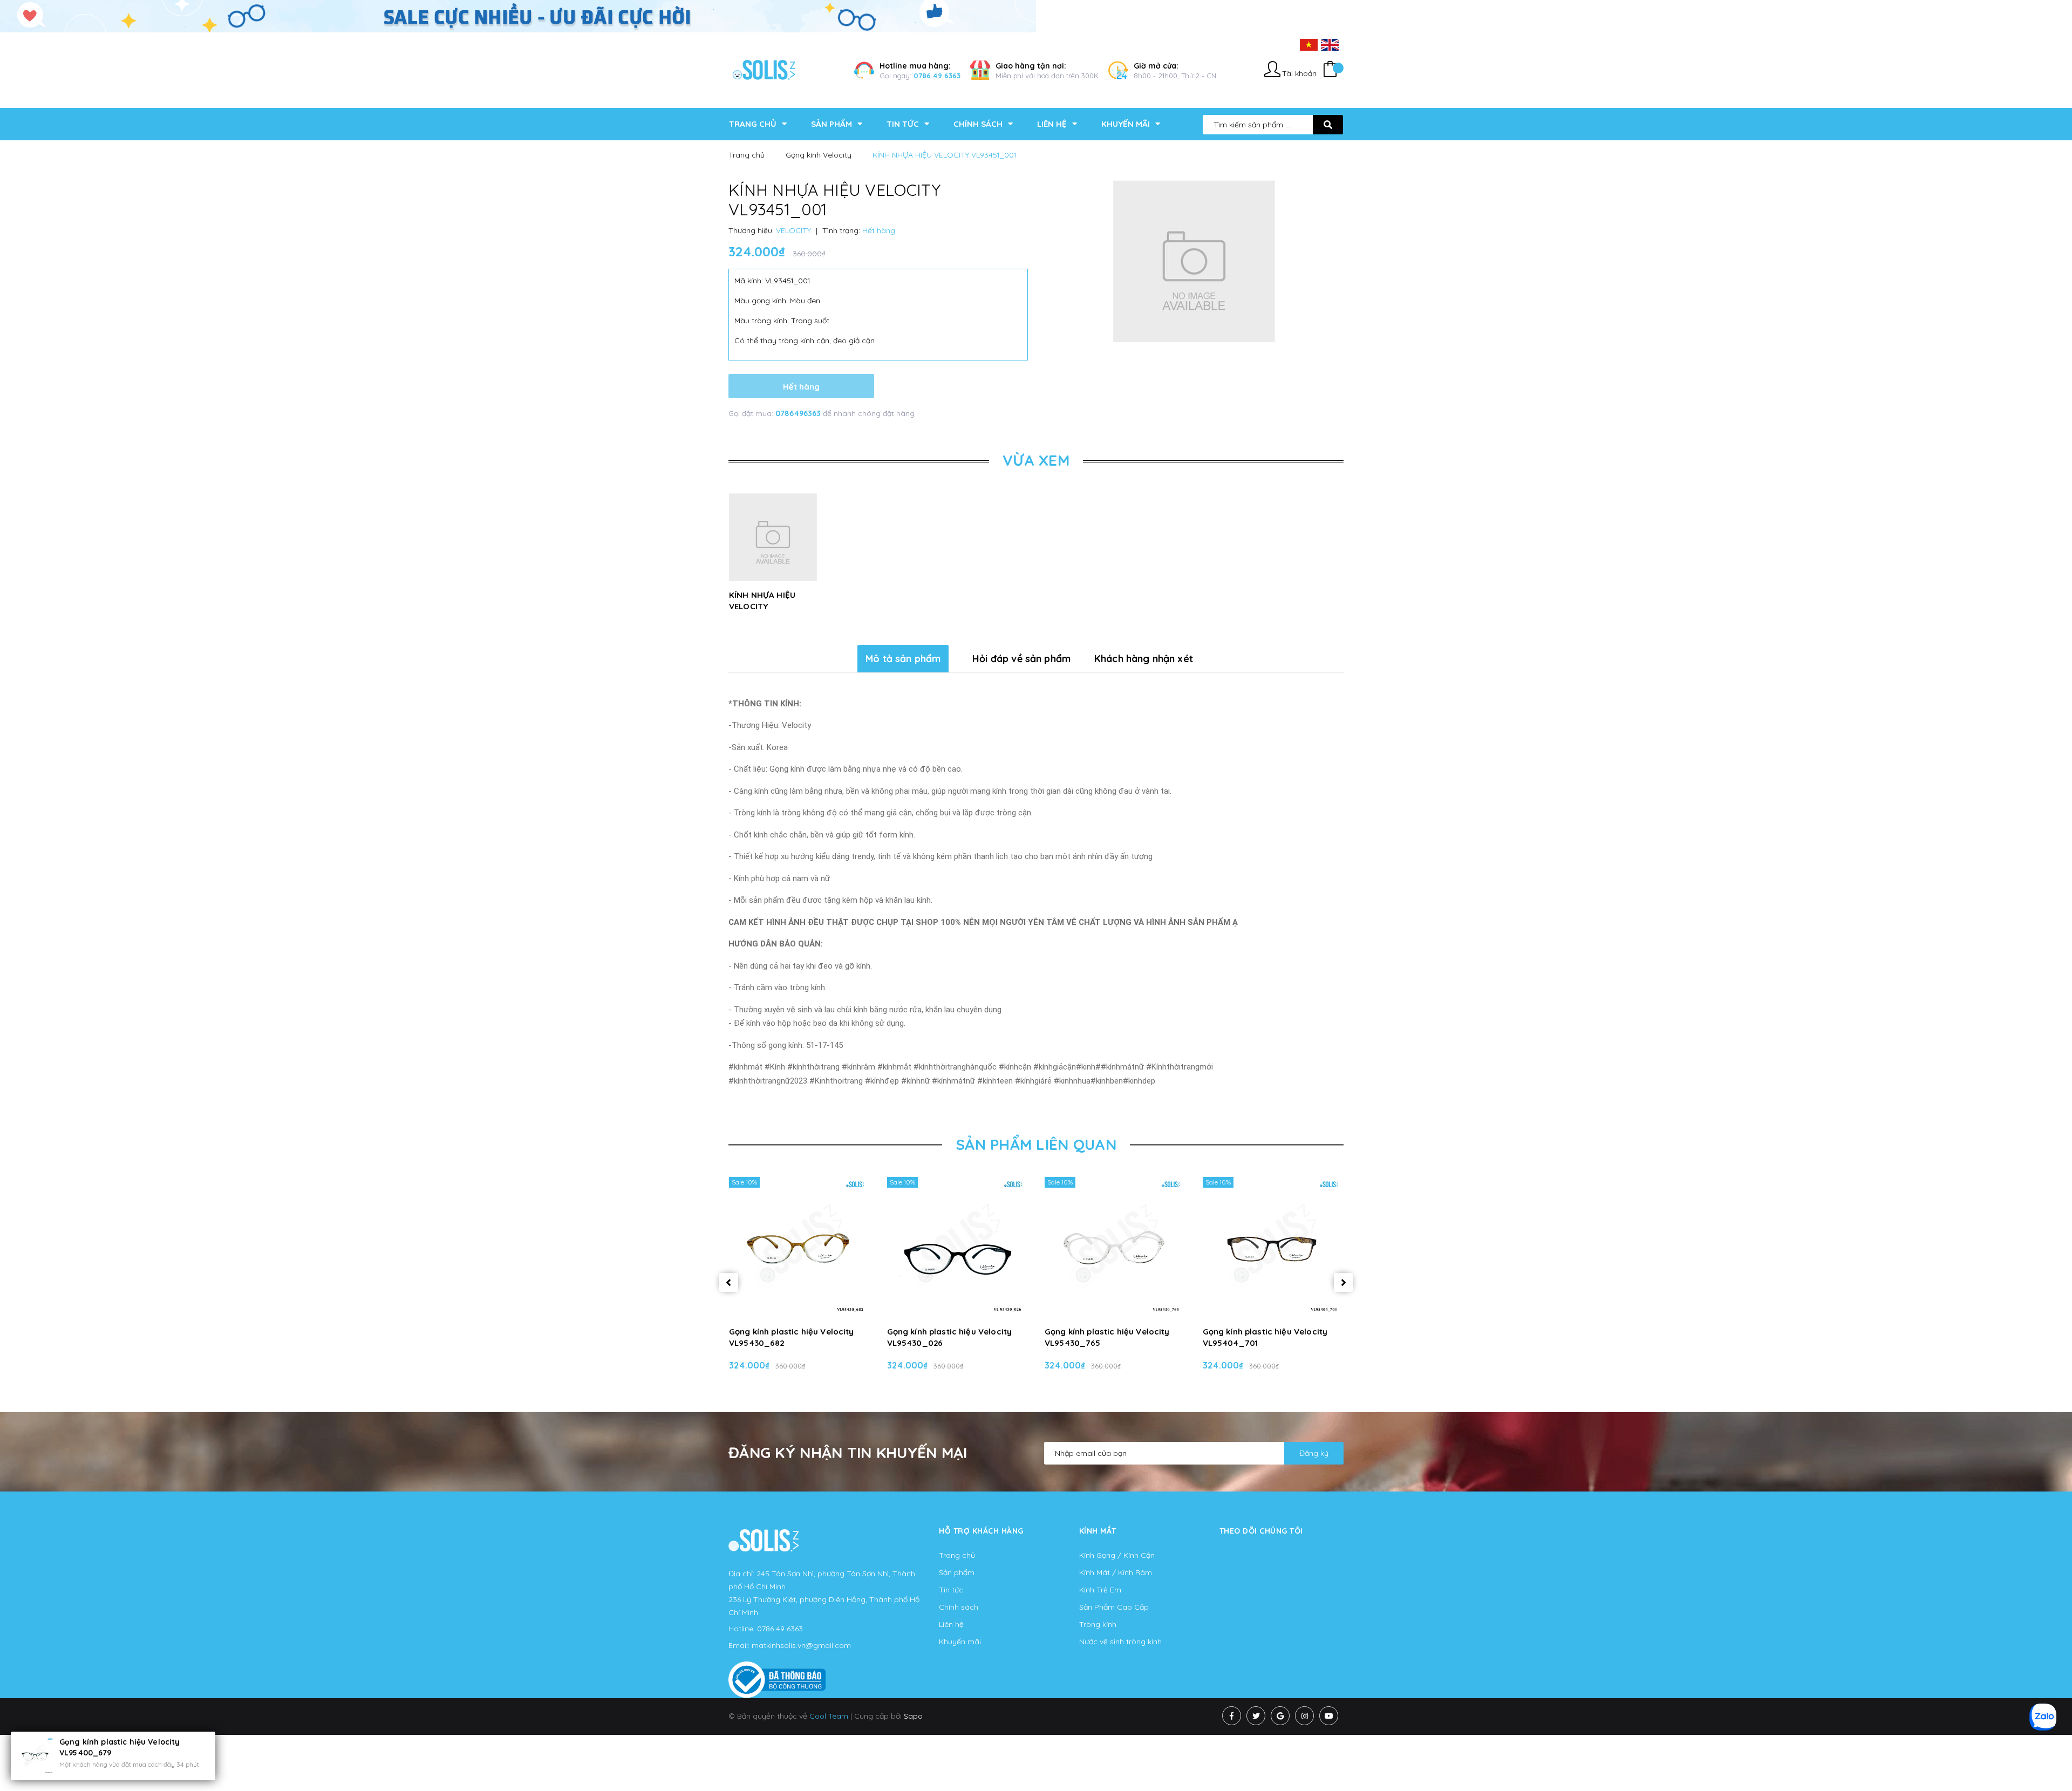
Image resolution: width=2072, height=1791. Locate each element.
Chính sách (959, 1607)
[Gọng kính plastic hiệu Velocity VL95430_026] (957, 1247)
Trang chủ (957, 1555)
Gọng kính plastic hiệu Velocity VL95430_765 (1107, 1337)
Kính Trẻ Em (1100, 1590)
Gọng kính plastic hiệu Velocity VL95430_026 (950, 1337)
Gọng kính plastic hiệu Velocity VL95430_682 (792, 1337)
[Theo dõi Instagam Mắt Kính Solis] (1304, 1716)
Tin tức (951, 1590)
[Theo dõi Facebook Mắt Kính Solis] (1232, 1716)
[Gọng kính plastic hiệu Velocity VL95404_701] (1273, 1247)
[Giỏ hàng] (1330, 70)
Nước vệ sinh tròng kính (1120, 1642)
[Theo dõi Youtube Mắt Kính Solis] (1329, 1716)
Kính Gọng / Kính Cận (1117, 1555)
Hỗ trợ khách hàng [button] (981, 1531)
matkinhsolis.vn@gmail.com (801, 1645)
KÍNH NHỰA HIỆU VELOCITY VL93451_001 (762, 606)
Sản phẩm (957, 1572)
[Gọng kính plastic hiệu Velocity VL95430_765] (1115, 1247)
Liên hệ (951, 1624)
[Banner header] (518, 16)
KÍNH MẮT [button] (1098, 1531)
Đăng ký (1314, 1453)
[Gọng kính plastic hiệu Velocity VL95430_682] (799, 1247)
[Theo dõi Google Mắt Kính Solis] (1280, 1716)
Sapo (913, 1716)
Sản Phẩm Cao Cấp (1114, 1607)
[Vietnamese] (1309, 44)
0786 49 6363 (937, 76)
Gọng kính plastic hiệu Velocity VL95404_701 (1265, 1337)
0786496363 (799, 413)
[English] (1330, 44)
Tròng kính (1098, 1624)
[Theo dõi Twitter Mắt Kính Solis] (1256, 1716)
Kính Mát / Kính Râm (1116, 1572)
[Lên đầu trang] (1746, 1765)
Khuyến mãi (960, 1642)
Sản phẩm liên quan (1036, 1144)
